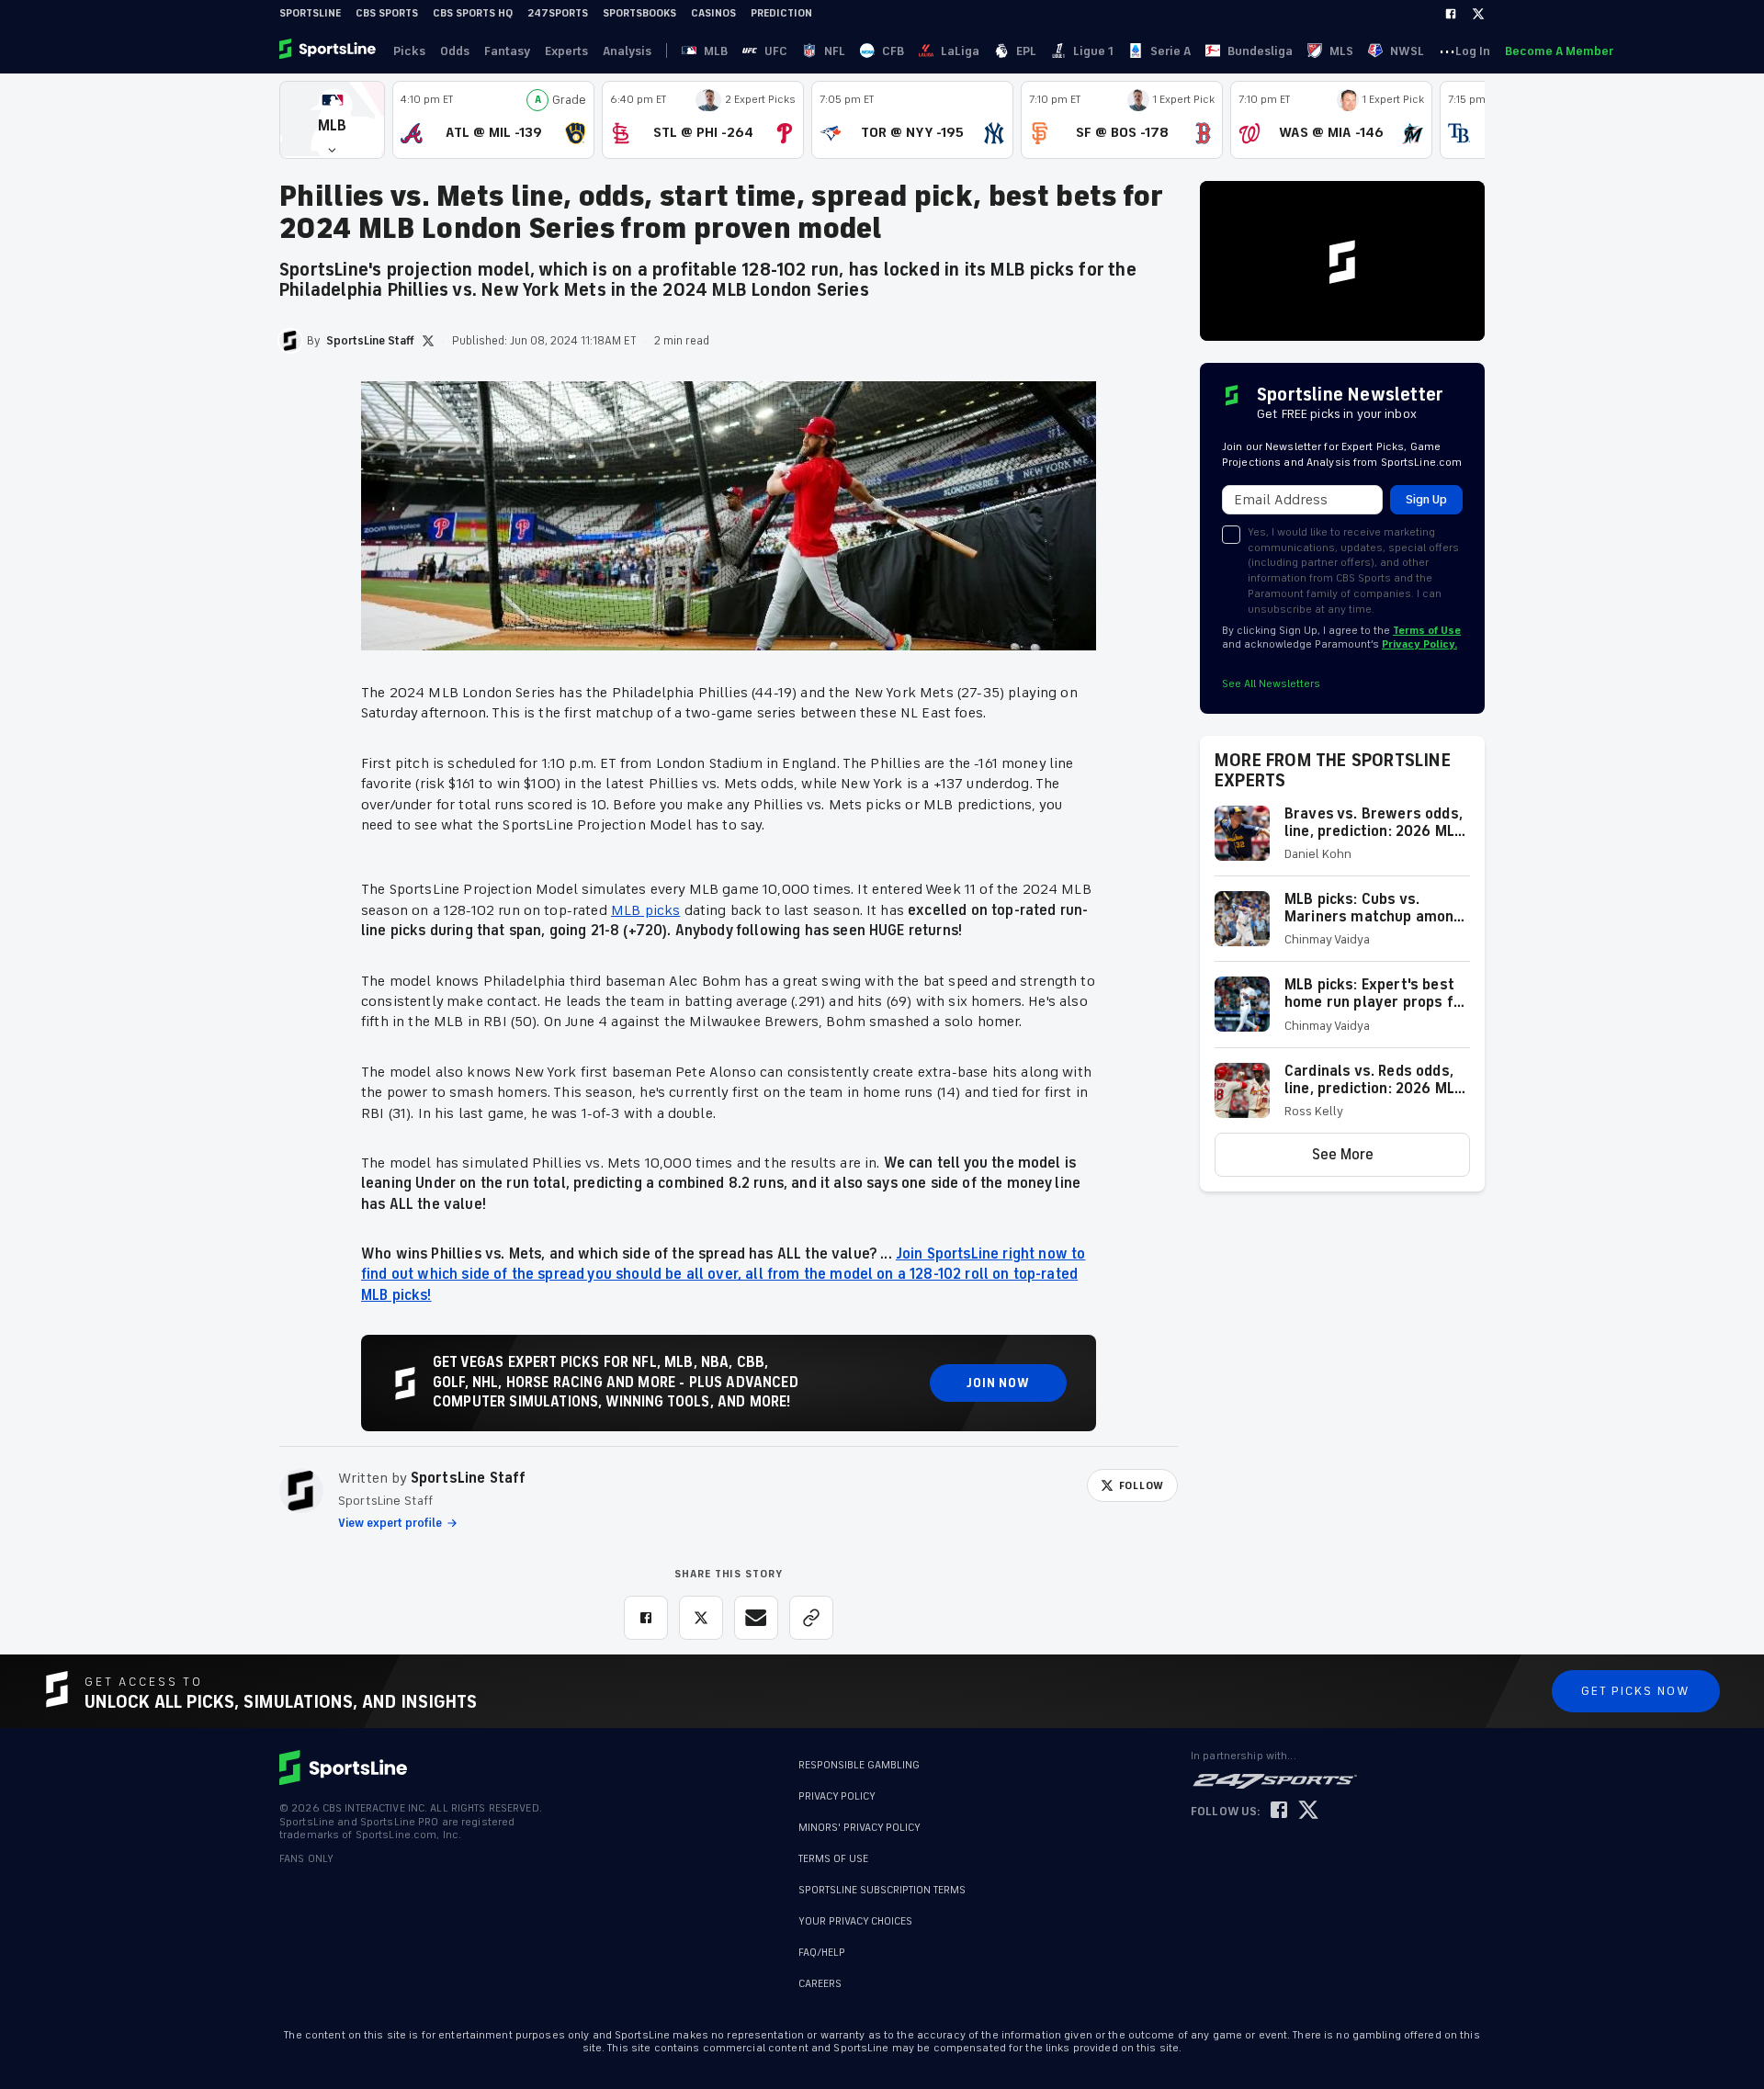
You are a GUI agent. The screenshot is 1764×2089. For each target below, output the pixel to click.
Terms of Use (1427, 631)
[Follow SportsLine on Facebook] (1279, 1811)
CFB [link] (893, 51)
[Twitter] (1478, 14)
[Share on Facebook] (646, 1618)
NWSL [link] (1407, 51)
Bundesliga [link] (1260, 51)
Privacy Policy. (1419, 644)
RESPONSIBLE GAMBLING (859, 1765)
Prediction (781, 13)
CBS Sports (387, 13)
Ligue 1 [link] (1093, 51)
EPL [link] (1026, 51)
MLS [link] (1341, 51)
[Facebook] (1451, 14)
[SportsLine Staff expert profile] (301, 1491)
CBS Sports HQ (473, 13)
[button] (332, 120)
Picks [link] (409, 51)
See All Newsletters (1271, 684)
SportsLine (310, 13)
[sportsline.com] (329, 51)
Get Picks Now (1636, 1691)
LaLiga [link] (960, 51)
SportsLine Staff (469, 1478)
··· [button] (1447, 51)
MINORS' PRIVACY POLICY (859, 1828)
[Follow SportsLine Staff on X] (428, 341)
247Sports (558, 13)
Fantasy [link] (507, 51)
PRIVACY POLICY (837, 1796)
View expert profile (390, 1523)
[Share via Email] (756, 1618)
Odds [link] (455, 51)
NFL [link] (835, 51)
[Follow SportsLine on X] (1308, 1811)
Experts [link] (566, 51)
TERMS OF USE (833, 1859)
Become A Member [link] (1559, 51)
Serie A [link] (1170, 51)
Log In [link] (1473, 51)
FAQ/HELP (822, 1953)
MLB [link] (716, 51)
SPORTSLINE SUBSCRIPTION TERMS (882, 1890)
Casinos (713, 13)
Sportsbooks (639, 13)
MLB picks (645, 910)
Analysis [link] (627, 51)
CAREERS (820, 1984)
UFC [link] (776, 51)
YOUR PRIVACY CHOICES (855, 1921)
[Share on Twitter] (701, 1618)
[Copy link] (811, 1618)
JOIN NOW (998, 1383)
